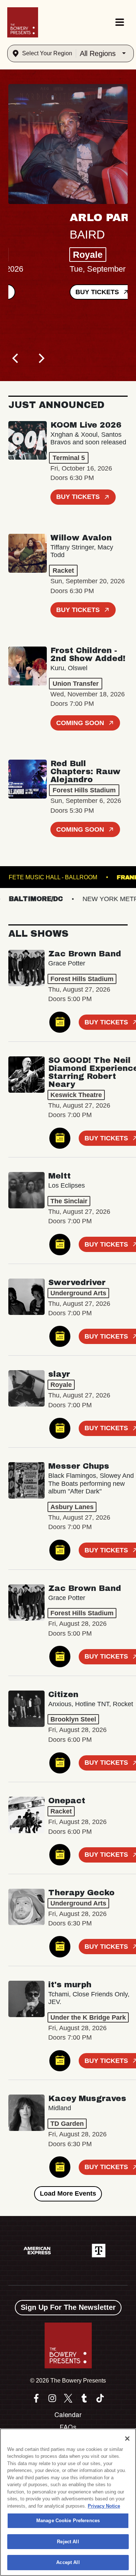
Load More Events (68, 2193)
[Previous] (16, 359)
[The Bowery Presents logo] (23, 22)
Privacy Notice (104, 2506)
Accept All (68, 2562)
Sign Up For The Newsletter (68, 2307)
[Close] (127, 2439)
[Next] (41, 359)
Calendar (68, 2415)
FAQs (68, 2427)
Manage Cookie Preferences (68, 2521)
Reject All (68, 2542)
